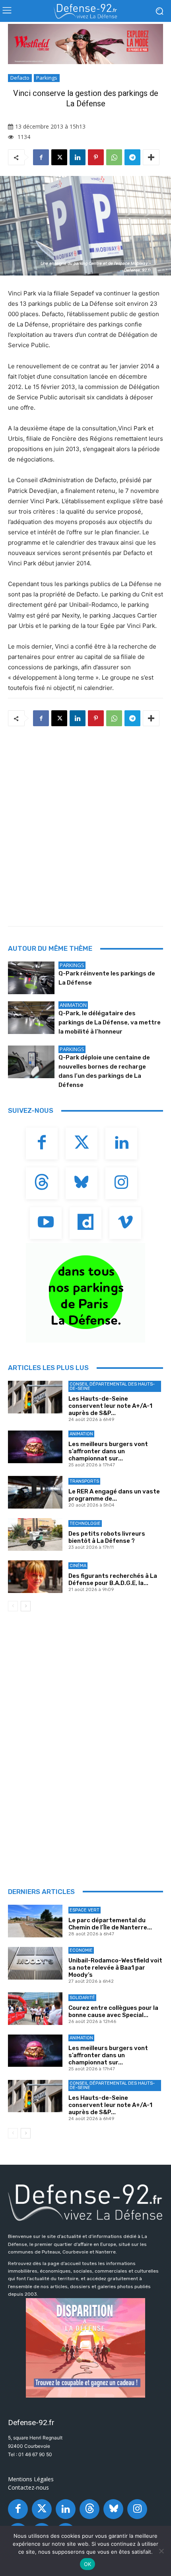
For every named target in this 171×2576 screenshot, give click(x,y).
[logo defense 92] (85, 11)
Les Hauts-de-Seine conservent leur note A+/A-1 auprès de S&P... (110, 1406)
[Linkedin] (78, 157)
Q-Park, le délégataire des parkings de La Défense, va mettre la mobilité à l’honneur (110, 1022)
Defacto (20, 78)
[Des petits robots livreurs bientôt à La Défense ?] (35, 1534)
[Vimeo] (125, 1223)
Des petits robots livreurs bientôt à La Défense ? (107, 1537)
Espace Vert (85, 1910)
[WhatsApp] (114, 157)
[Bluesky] (82, 1183)
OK (88, 2564)
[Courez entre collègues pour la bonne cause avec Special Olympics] (35, 2009)
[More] (151, 157)
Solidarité (82, 1998)
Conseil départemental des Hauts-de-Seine (112, 1386)
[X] (59, 157)
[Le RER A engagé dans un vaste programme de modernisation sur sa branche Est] (35, 1492)
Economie (81, 1950)
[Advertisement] (85, 824)
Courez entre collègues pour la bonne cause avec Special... (113, 2011)
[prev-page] (13, 1606)
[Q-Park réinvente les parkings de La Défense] (31, 978)
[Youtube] (46, 1223)
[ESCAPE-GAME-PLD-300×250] (85, 2348)
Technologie (85, 1524)
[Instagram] (121, 1183)
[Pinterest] (96, 157)
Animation (73, 1005)
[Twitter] (82, 1143)
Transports (84, 1481)
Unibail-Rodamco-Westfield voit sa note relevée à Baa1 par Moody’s (115, 1968)
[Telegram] (132, 157)
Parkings (47, 78)
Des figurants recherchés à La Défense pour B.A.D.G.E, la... (113, 1579)
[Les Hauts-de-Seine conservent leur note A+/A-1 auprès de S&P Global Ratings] (35, 1397)
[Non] (161, 2551)
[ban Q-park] (85, 1293)
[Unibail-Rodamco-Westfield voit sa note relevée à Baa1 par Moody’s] (35, 1963)
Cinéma (78, 1566)
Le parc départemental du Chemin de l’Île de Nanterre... (110, 1924)
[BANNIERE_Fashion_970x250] (85, 44)
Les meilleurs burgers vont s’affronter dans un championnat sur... (108, 1451)
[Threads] (42, 1183)
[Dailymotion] (85, 1223)
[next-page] (26, 1606)
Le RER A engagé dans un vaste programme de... (114, 1495)
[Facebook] (41, 157)
